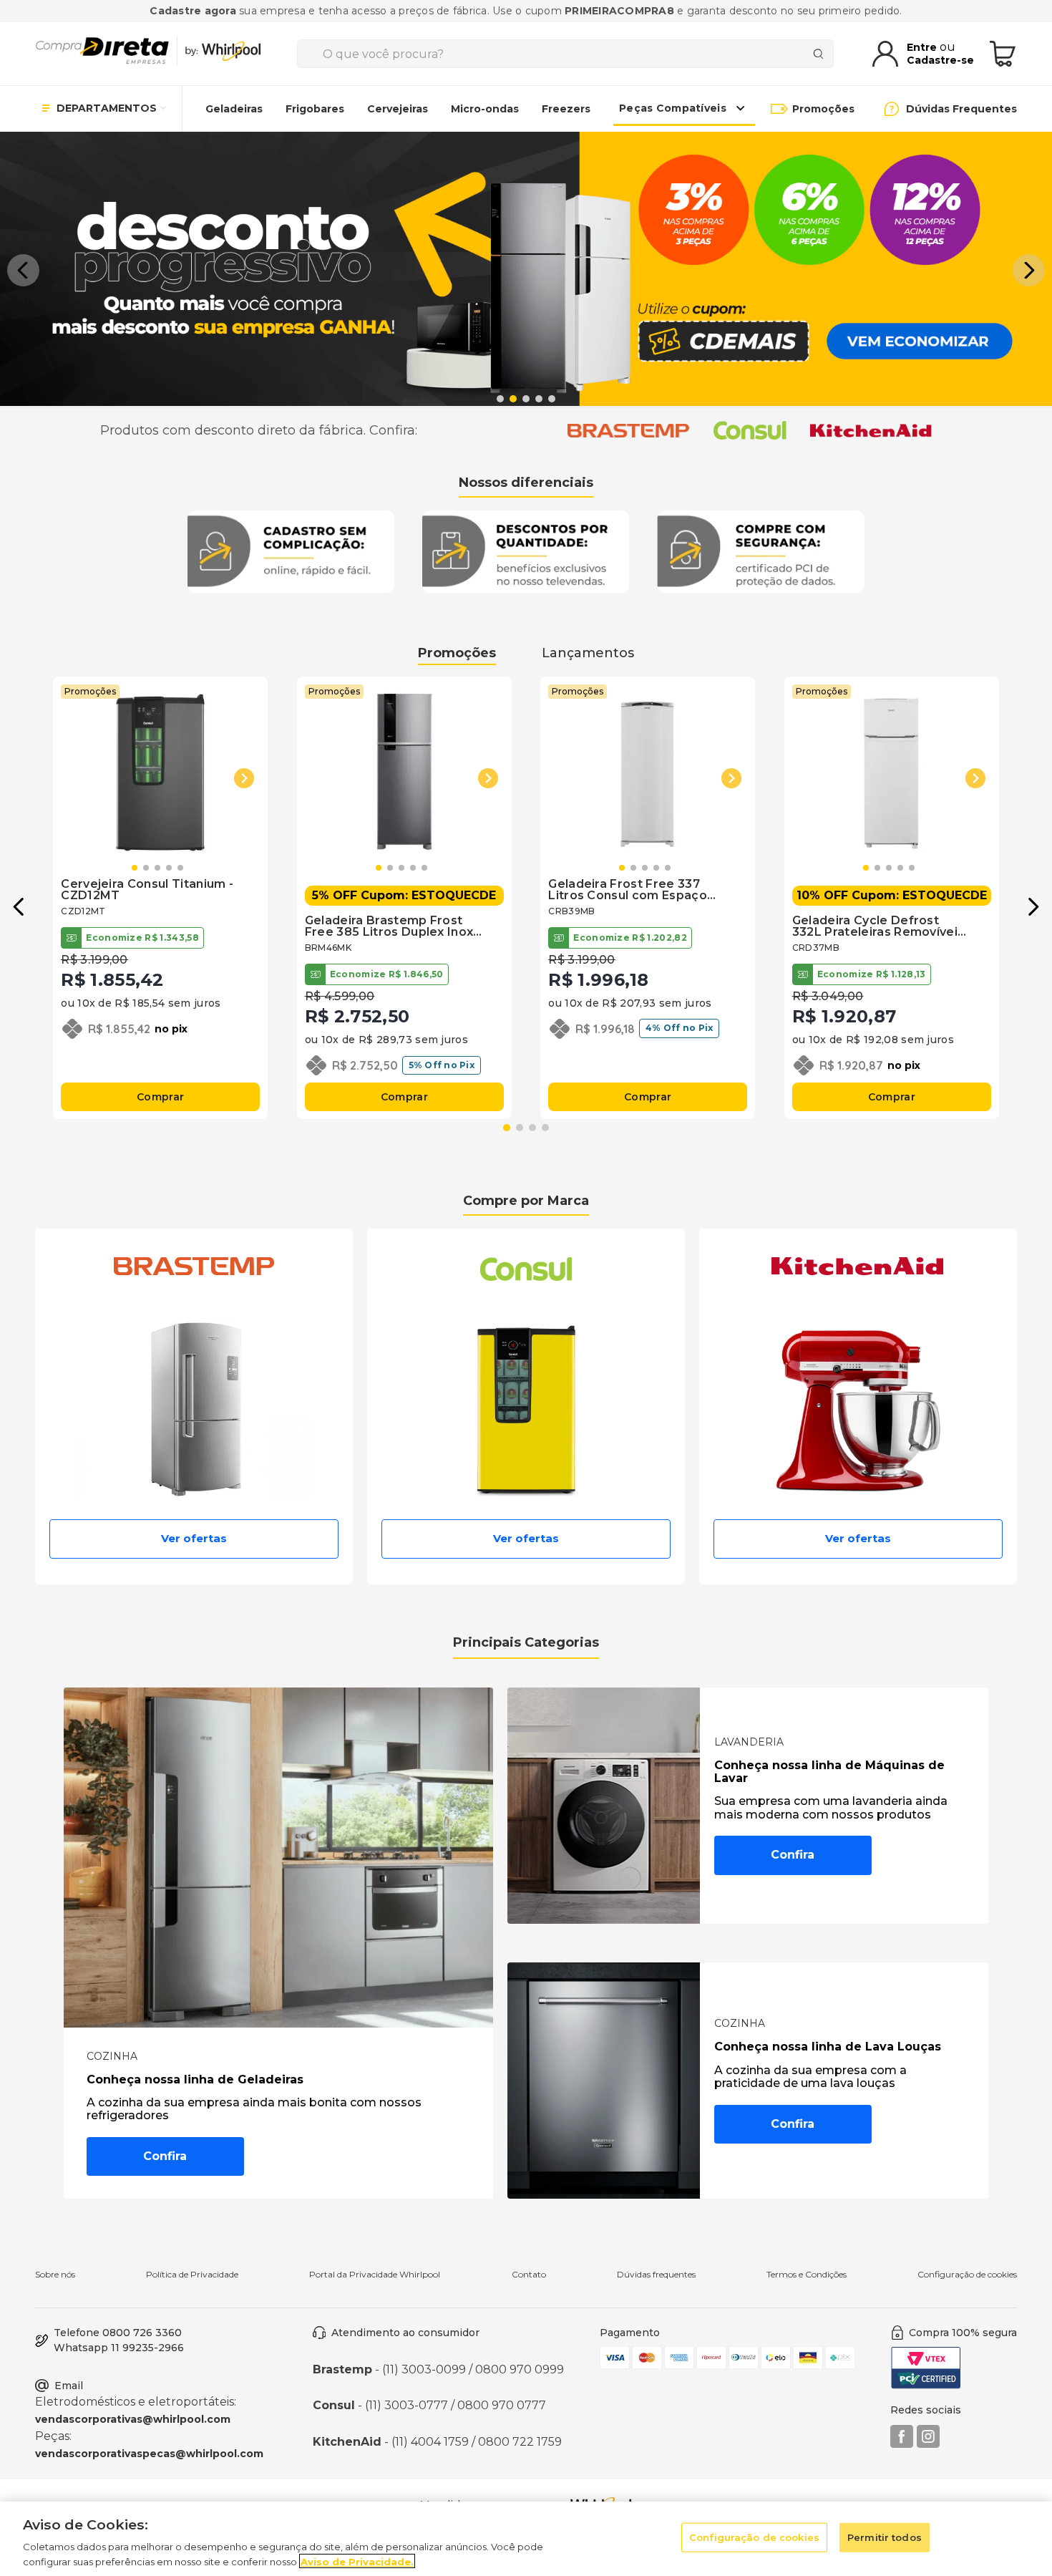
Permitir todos (885, 2537)
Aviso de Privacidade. (357, 2561)
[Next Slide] (1029, 270)
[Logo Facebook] (902, 2444)
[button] (500, 399)
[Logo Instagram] (928, 2444)
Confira (165, 2156)
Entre (923, 47)
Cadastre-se (940, 60)
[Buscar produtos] (821, 54)
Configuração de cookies (967, 2275)
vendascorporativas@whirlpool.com (133, 2419)
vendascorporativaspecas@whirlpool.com (149, 2454)
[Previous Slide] (23, 270)
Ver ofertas (194, 1538)
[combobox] (565, 54)
